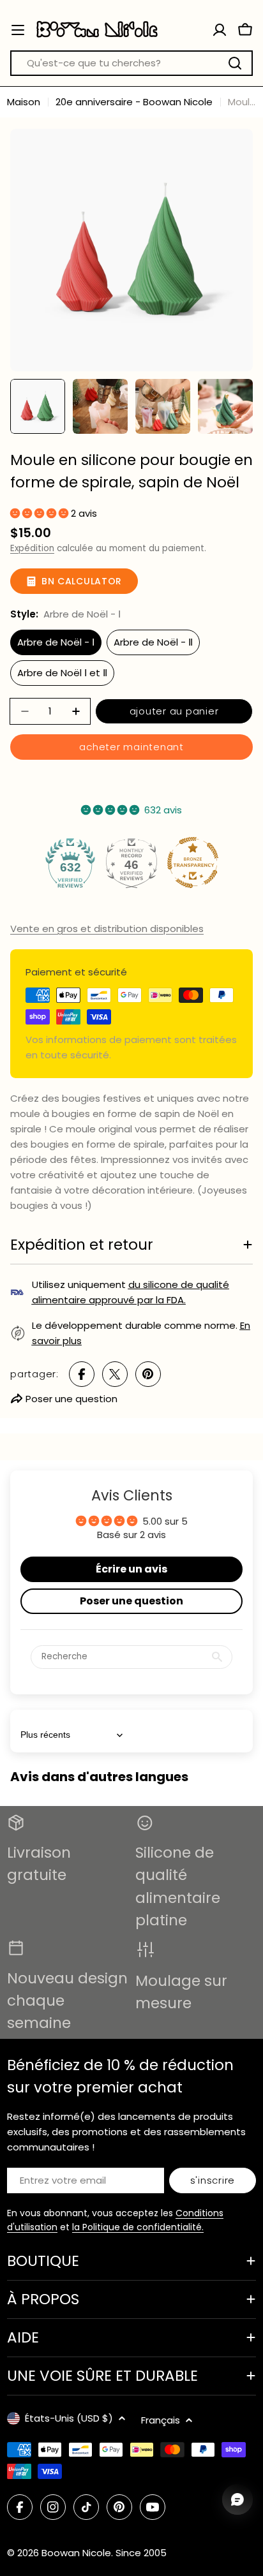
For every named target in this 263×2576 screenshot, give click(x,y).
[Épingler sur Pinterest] (148, 1374)
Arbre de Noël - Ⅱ (153, 642)
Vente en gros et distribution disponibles (107, 929)
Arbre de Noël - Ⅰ (56, 642)
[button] (41, 513)
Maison (24, 102)
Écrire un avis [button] (131, 1569)
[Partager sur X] (115, 1374)
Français (161, 2420)
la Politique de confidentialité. (138, 2227)
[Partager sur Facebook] (82, 1374)
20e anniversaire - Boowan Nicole (134, 102)
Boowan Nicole (76, 2553)
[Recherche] (235, 63)
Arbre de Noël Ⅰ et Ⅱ (62, 673)
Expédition (32, 548)
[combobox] (131, 63)
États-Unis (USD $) (69, 2418)
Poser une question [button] (131, 1601)
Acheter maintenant (131, 747)
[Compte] (220, 30)
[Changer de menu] (18, 30)
